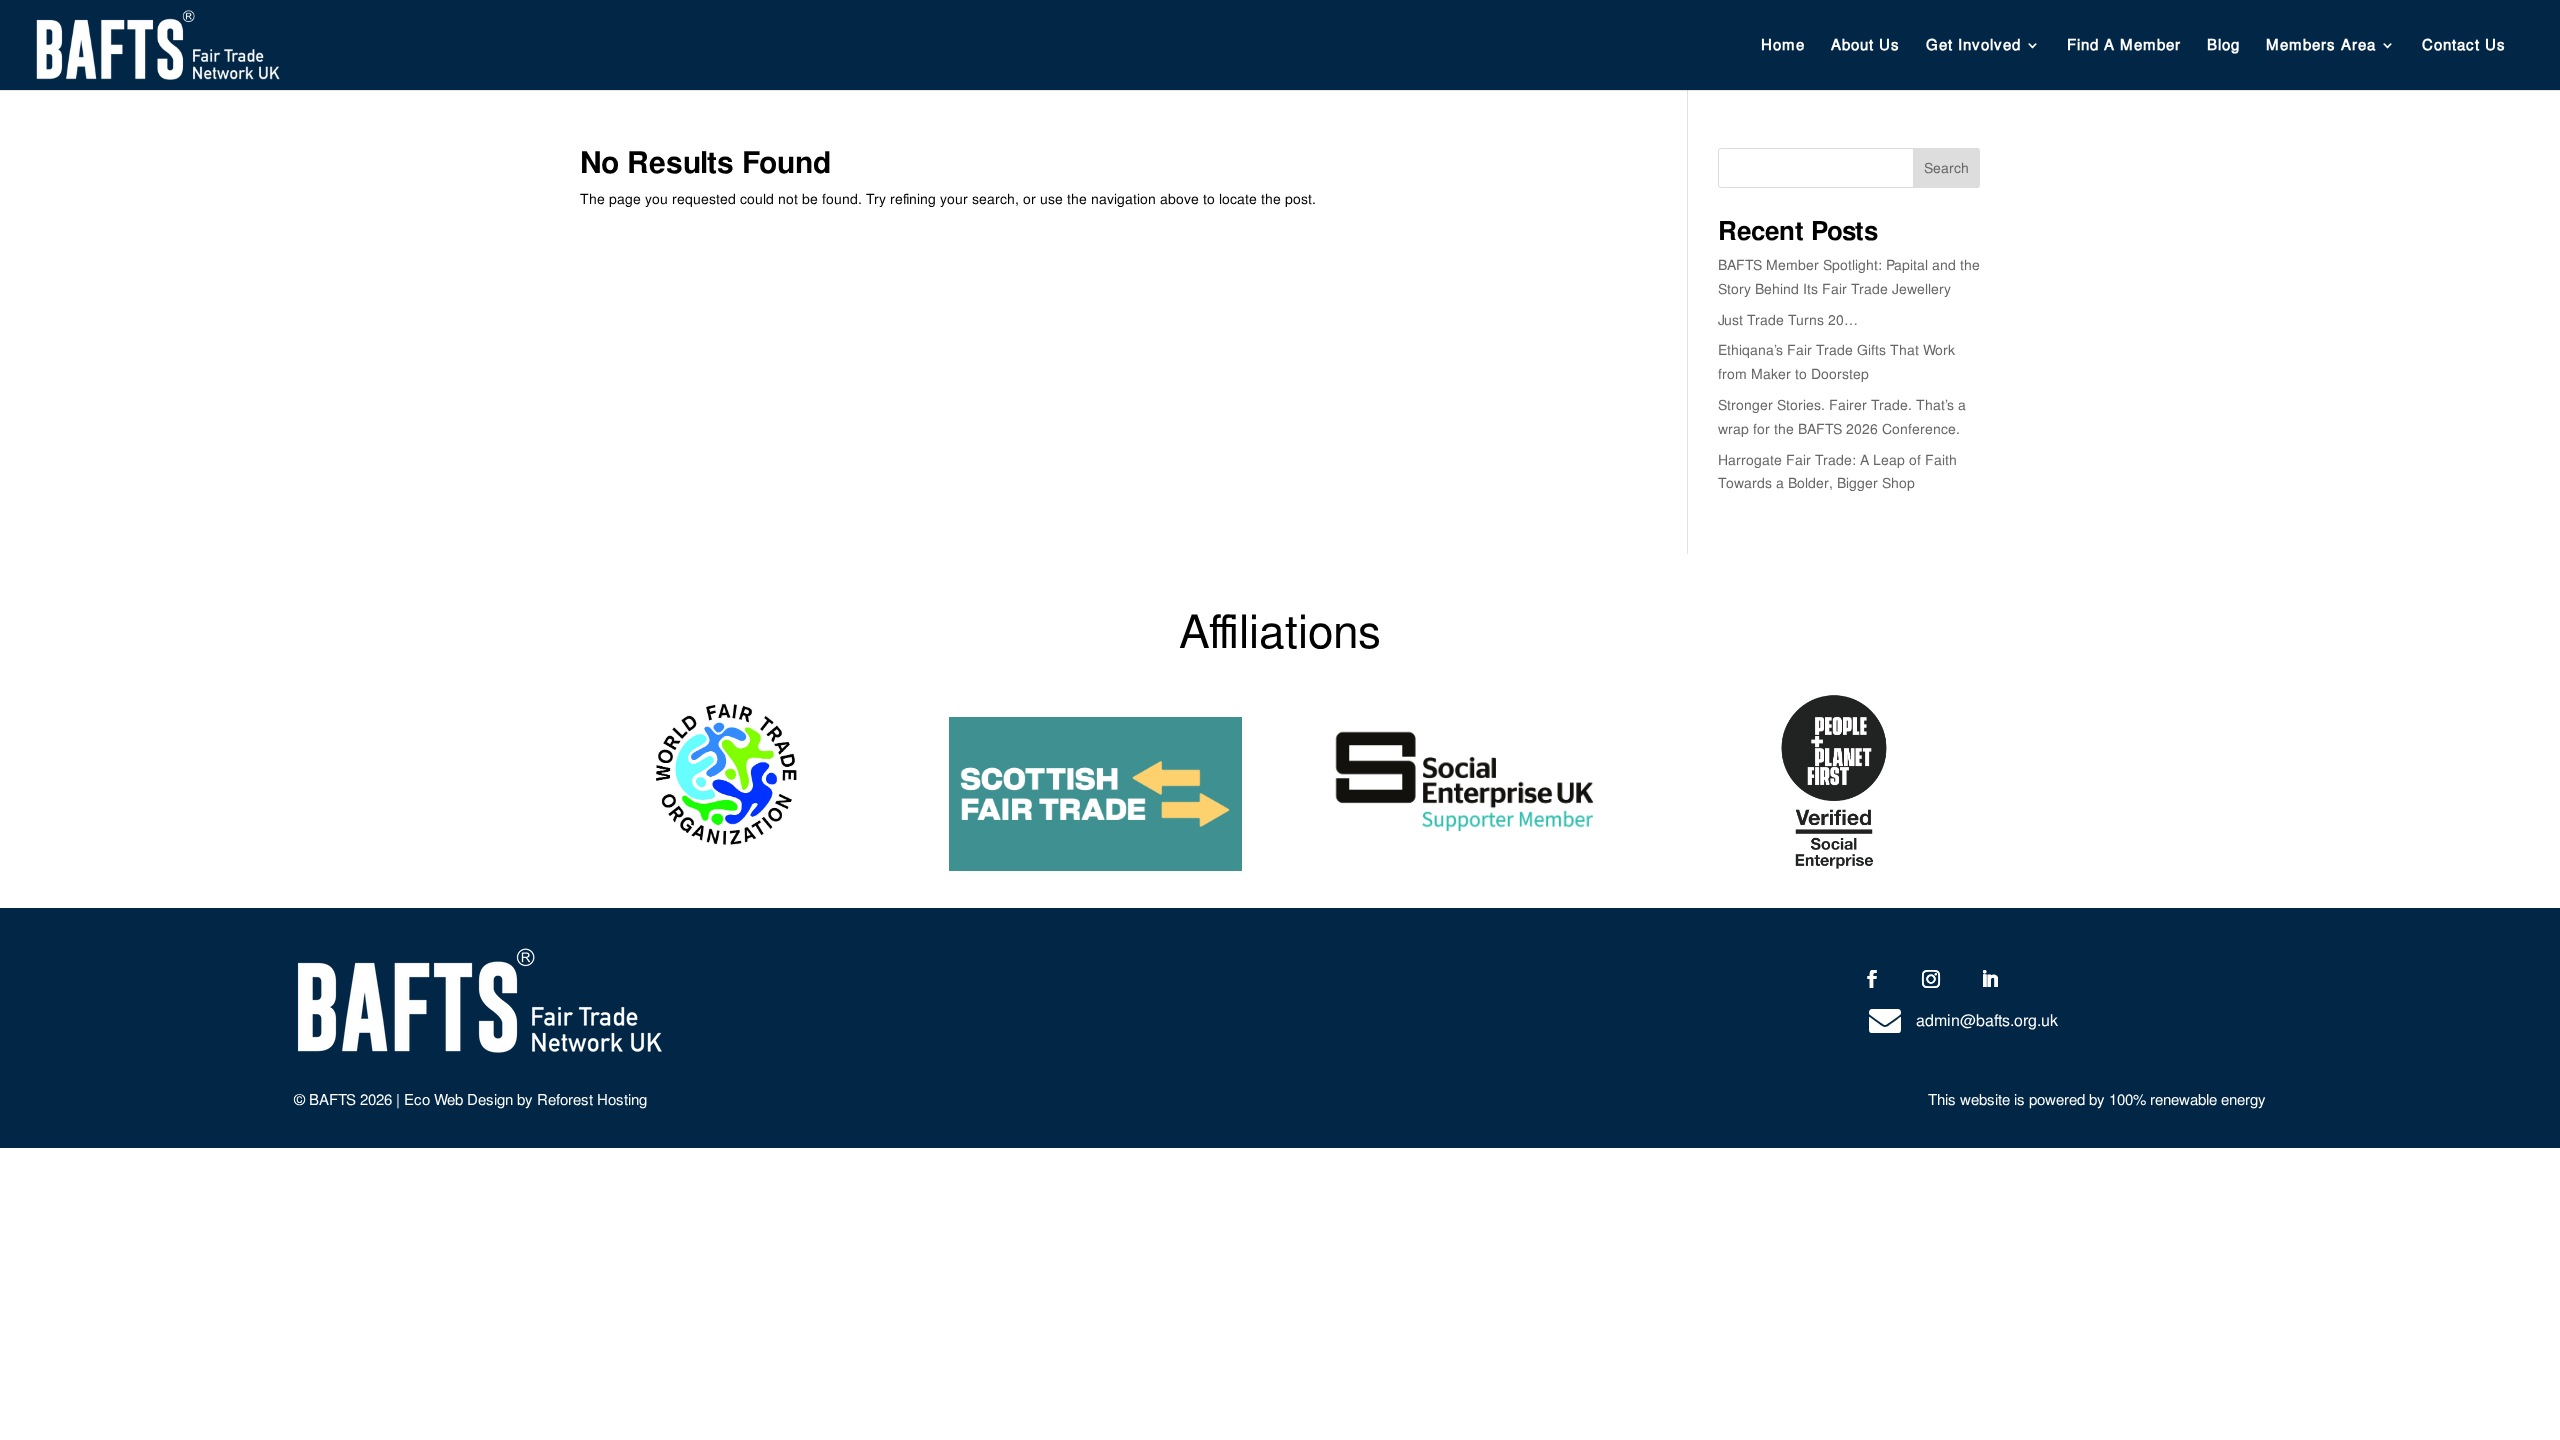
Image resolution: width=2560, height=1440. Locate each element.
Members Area (2321, 46)
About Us (1865, 46)
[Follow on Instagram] (1931, 979)
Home (1783, 46)
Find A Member (2124, 46)
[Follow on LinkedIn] (1990, 979)
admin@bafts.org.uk (1987, 1020)
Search (1946, 168)
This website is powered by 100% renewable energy (2097, 1100)
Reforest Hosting (592, 1100)
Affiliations (1280, 632)
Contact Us (2464, 46)
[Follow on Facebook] (1872, 979)
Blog (2223, 46)
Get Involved (1973, 46)
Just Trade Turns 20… (1788, 320)
